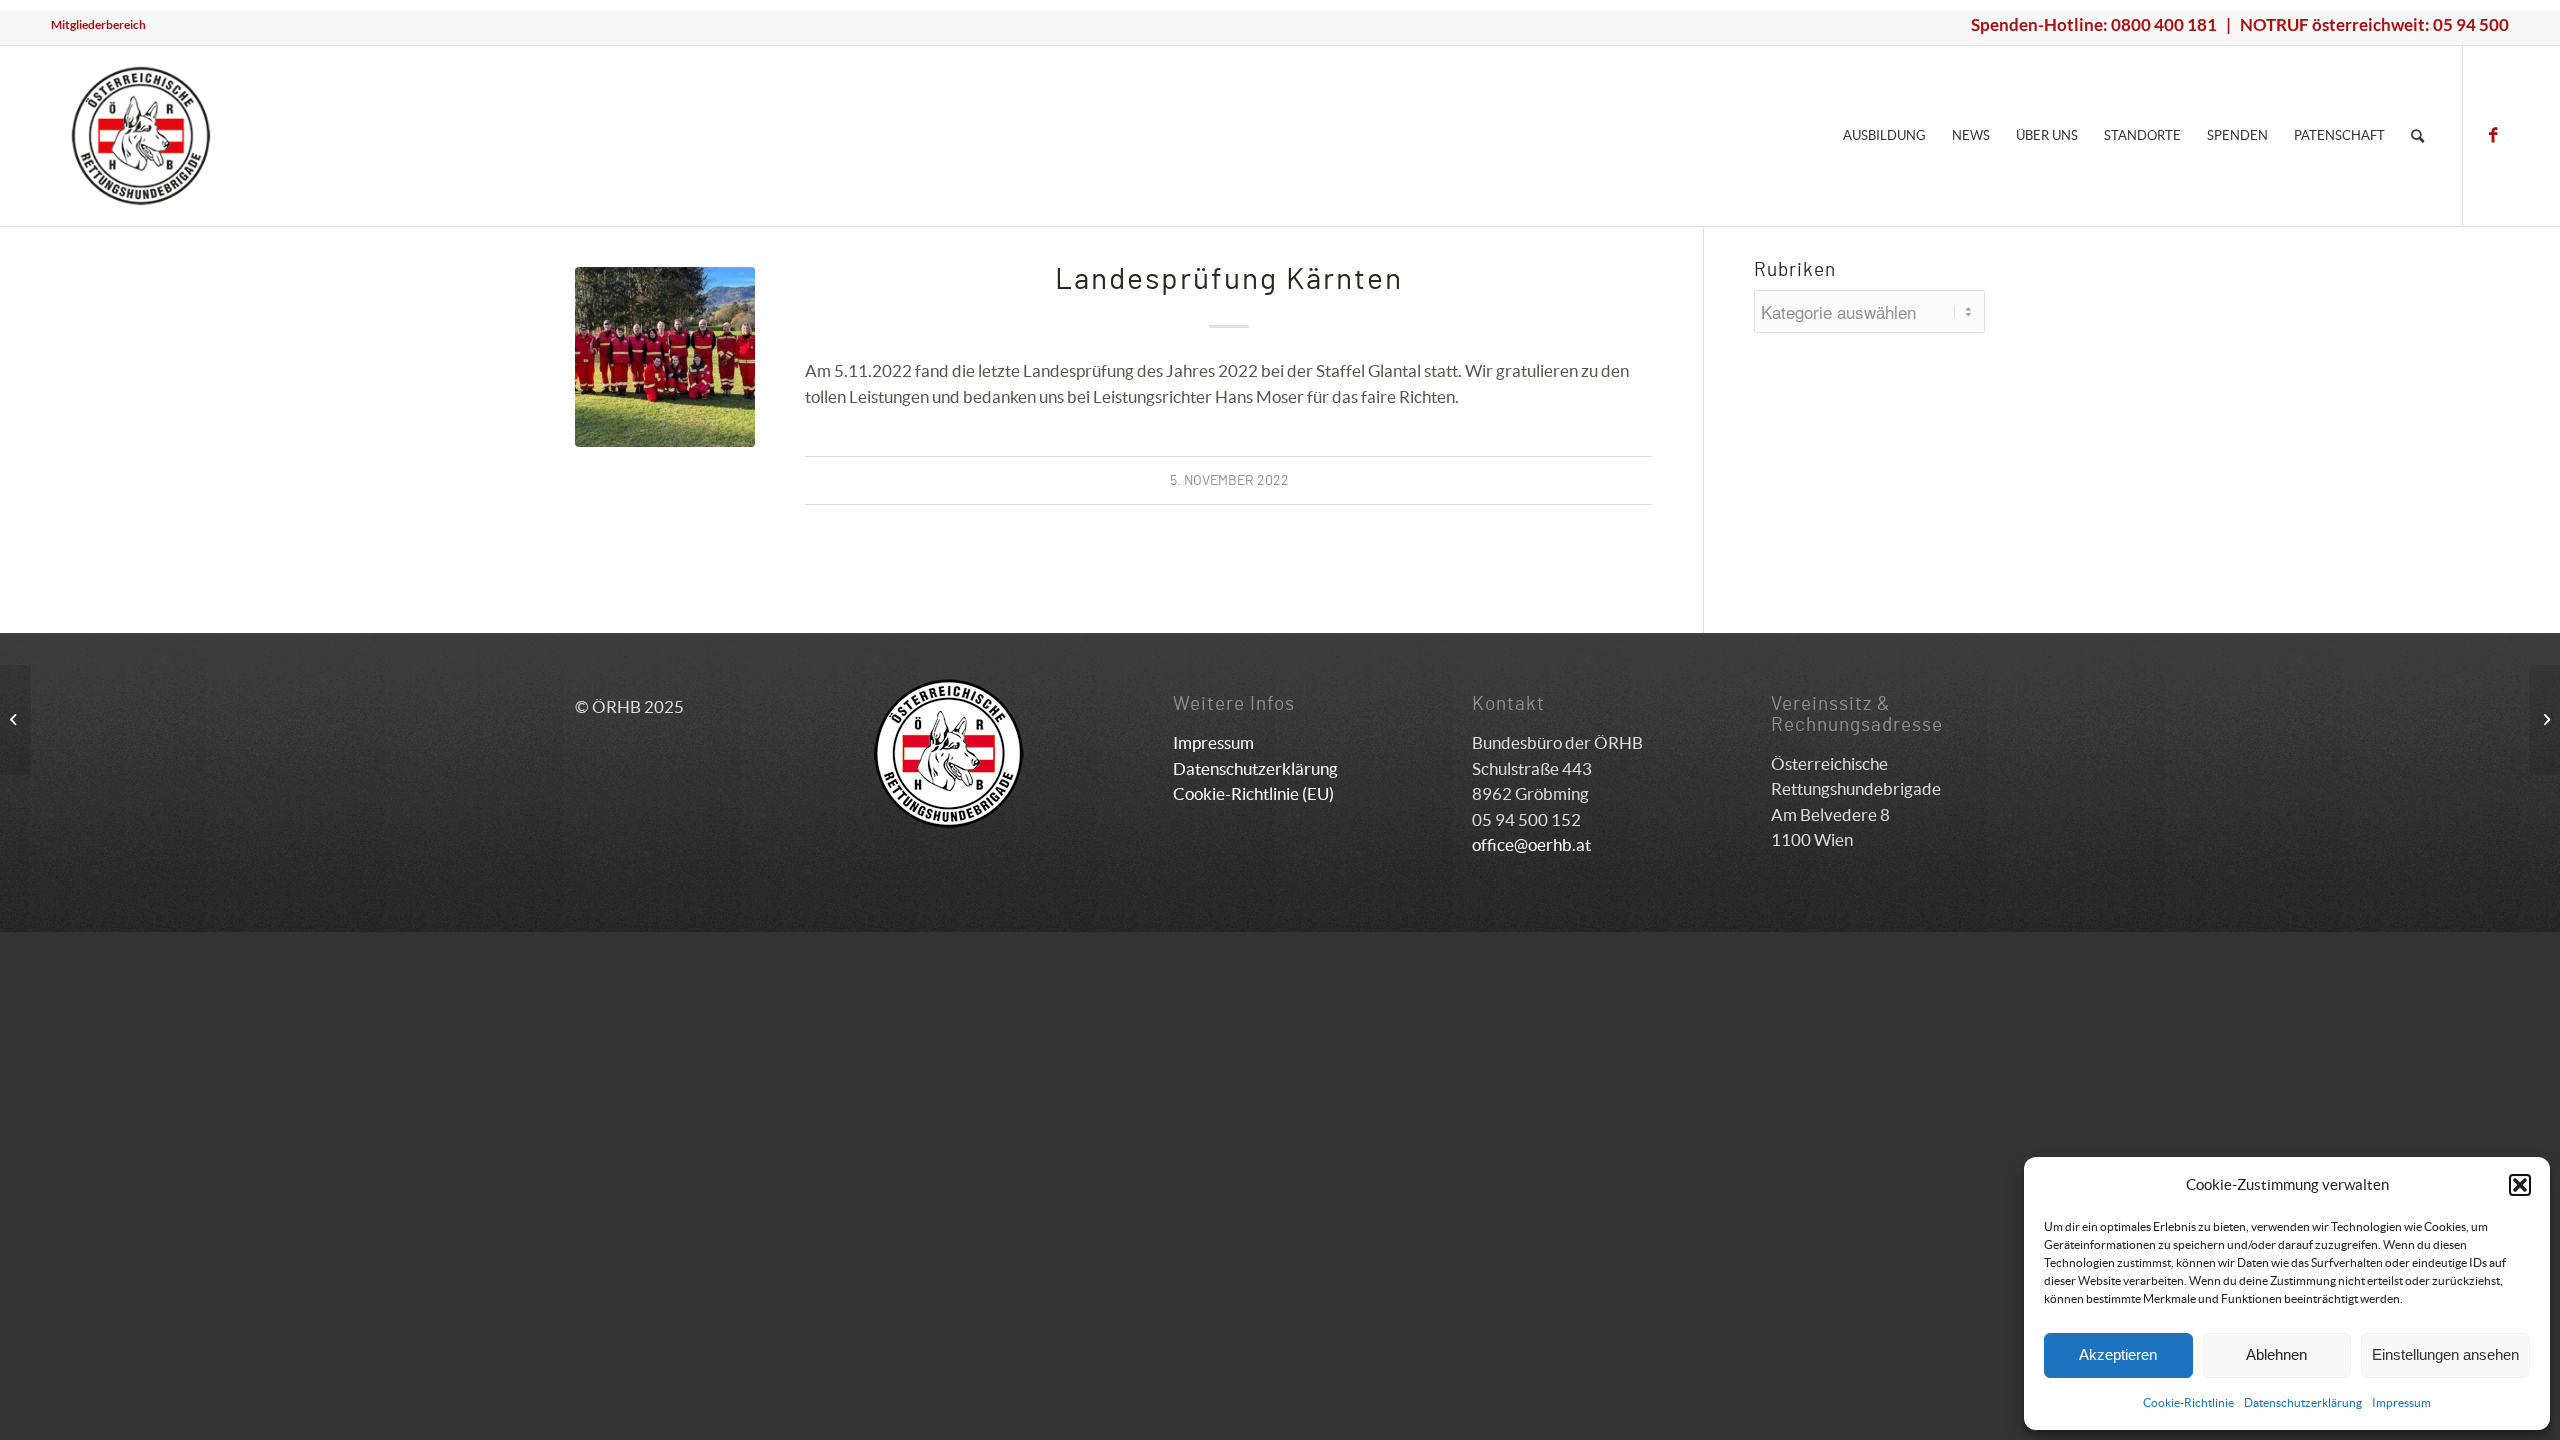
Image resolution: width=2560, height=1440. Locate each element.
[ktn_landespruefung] (665, 357)
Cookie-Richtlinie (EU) (1253, 793)
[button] (2520, 1185)
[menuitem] (98, 25)
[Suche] (2417, 136)
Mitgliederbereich (98, 24)
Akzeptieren (2118, 1354)
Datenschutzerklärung (2303, 1402)
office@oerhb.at (1531, 844)
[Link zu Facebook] (2494, 135)
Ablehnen (2276, 1354)
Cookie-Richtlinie (2188, 1402)
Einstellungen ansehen (2445, 1354)
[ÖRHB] (141, 136)
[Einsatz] (15, 720)
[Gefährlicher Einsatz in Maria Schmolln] (2544, 720)
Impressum (2401, 1402)
